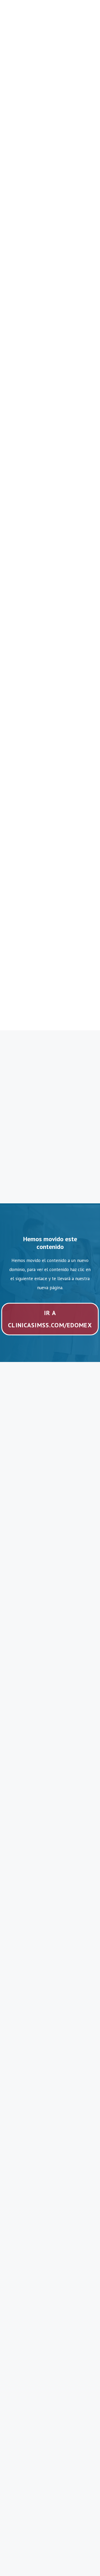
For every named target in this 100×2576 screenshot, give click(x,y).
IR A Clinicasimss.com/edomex (50, 1319)
